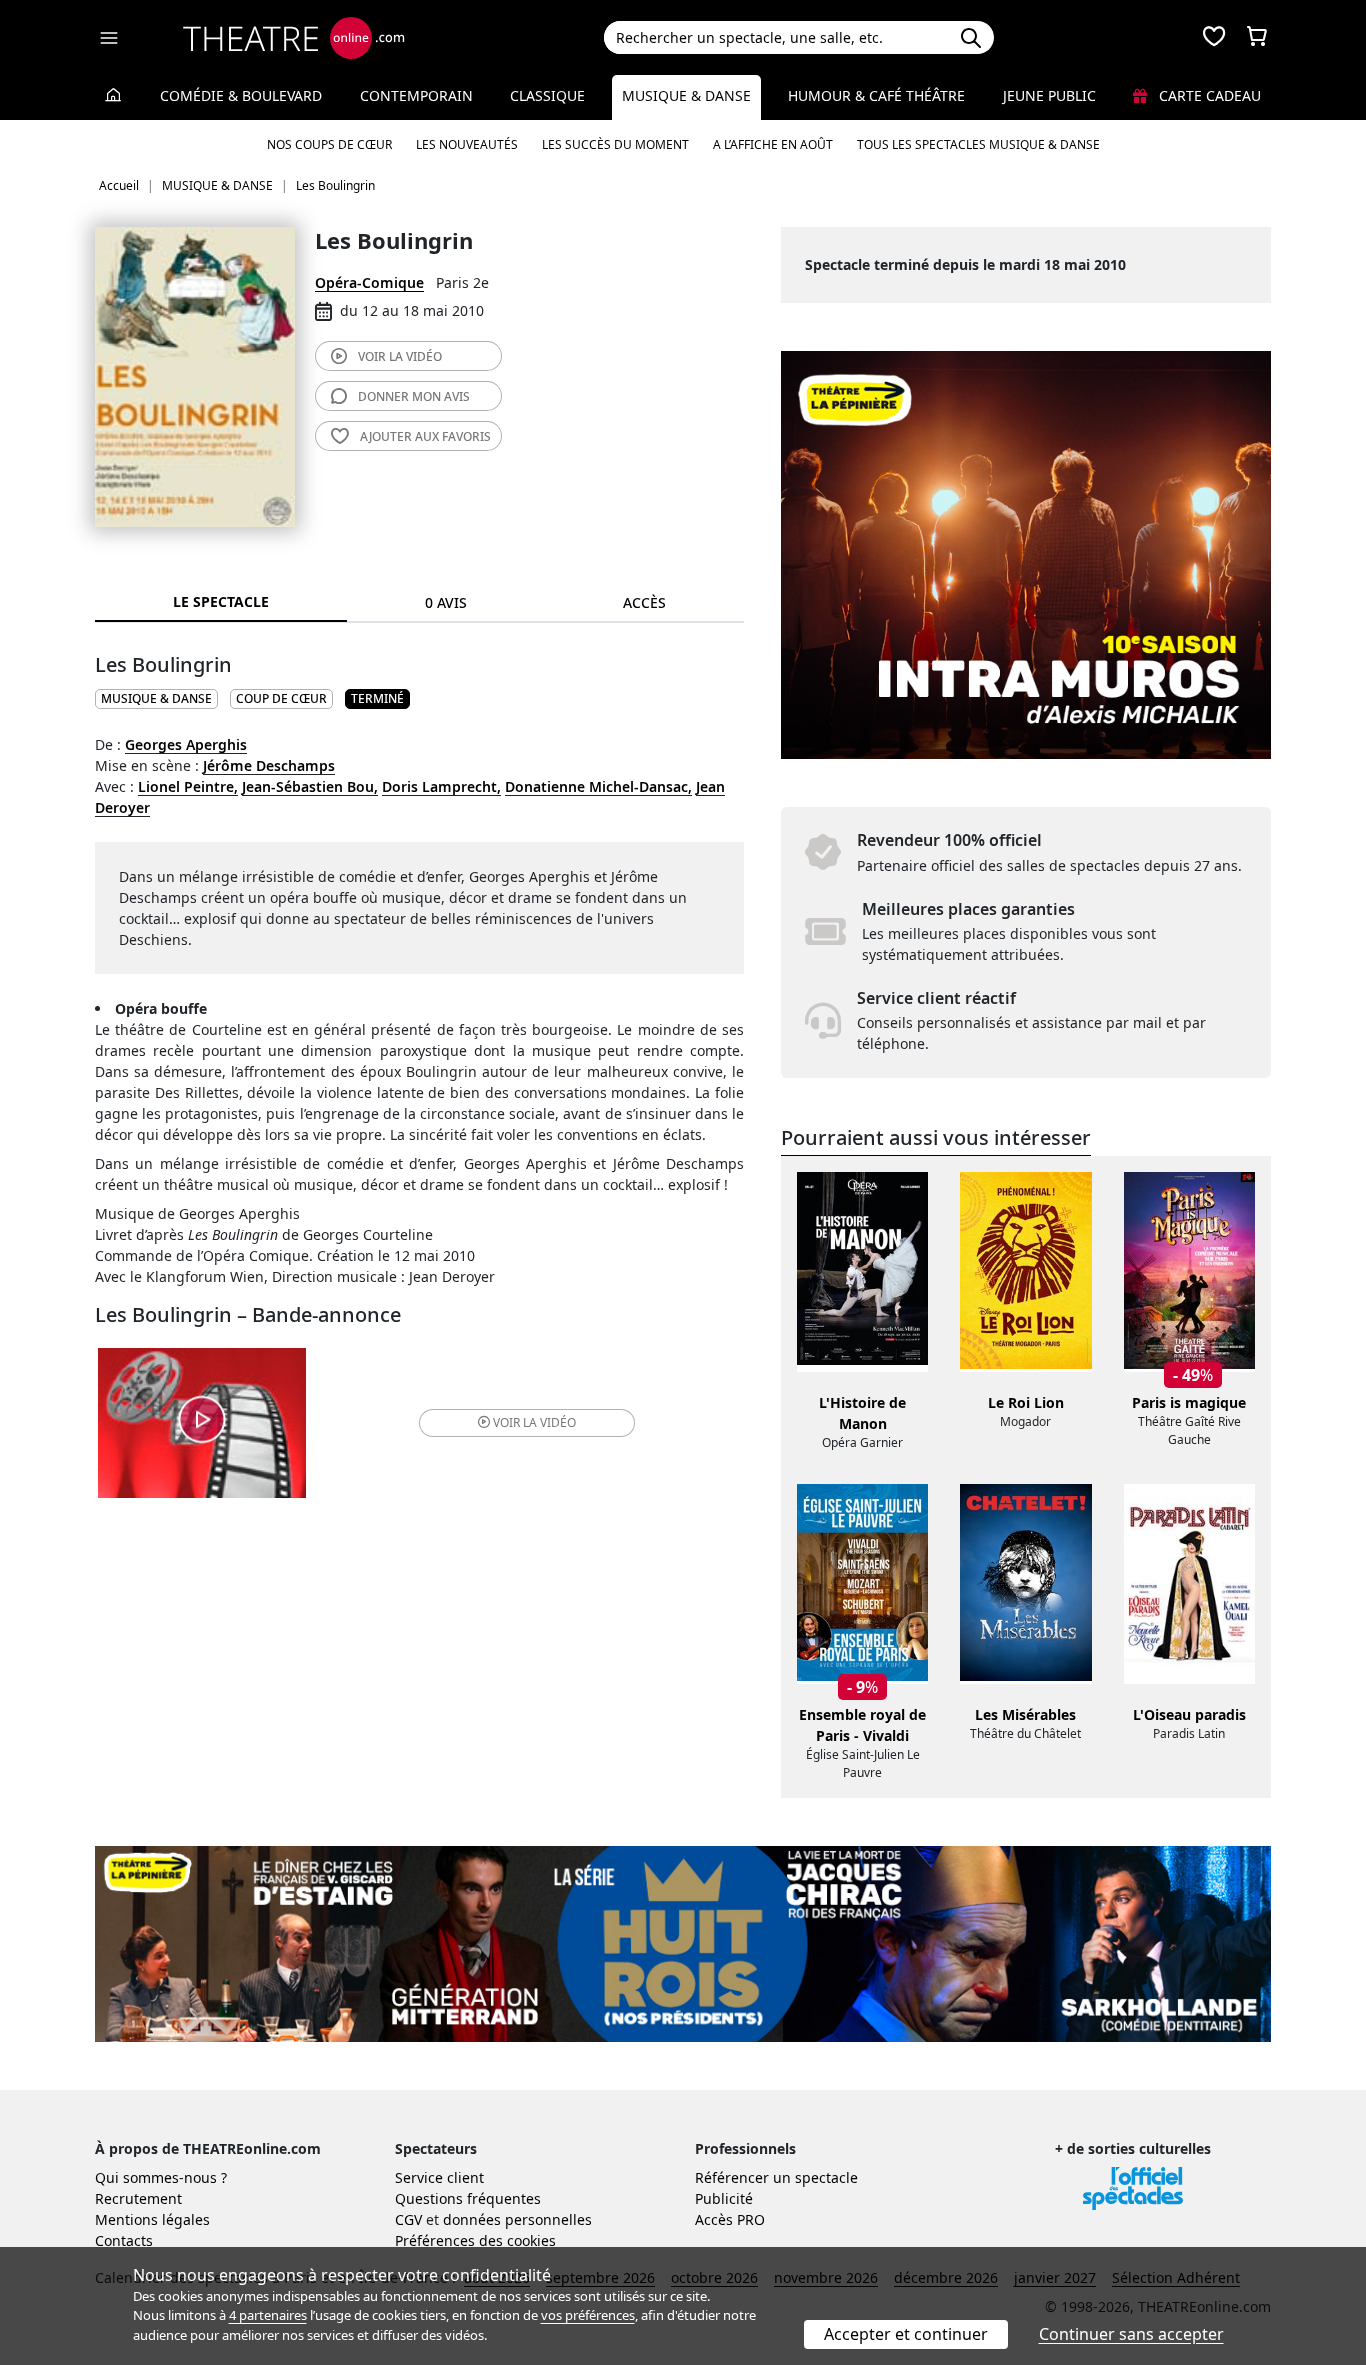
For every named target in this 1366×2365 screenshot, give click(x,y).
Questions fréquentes (468, 2198)
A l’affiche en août (773, 144)
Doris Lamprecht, (441, 786)
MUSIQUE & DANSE (156, 698)
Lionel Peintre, (188, 786)
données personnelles (517, 2219)
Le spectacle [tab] (221, 601)
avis (414, 396)
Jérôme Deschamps (269, 765)
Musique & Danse (686, 95)
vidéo (400, 356)
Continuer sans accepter (1131, 2334)
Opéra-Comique (369, 282)
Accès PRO (730, 2219)
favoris (425, 436)
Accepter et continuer (906, 2334)
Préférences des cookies (475, 2240)
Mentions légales (152, 2219)
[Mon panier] (1257, 38)
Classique (547, 95)
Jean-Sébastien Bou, (310, 786)
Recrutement (138, 2198)
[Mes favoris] (1214, 38)
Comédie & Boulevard (241, 95)
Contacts (124, 2240)
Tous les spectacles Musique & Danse (978, 144)
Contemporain (416, 95)
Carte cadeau (1208, 95)
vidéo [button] (534, 1422)
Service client (439, 2177)
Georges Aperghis (186, 744)
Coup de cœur (281, 698)
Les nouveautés (467, 144)
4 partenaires (268, 2315)
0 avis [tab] (446, 602)
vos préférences (588, 2315)
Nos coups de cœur (329, 144)
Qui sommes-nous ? (161, 2177)
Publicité (724, 2198)
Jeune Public (1049, 95)
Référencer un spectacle (776, 2177)
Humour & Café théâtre (876, 95)
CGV (408, 2219)
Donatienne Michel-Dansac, (598, 786)
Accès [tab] (644, 602)
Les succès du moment (615, 144)
